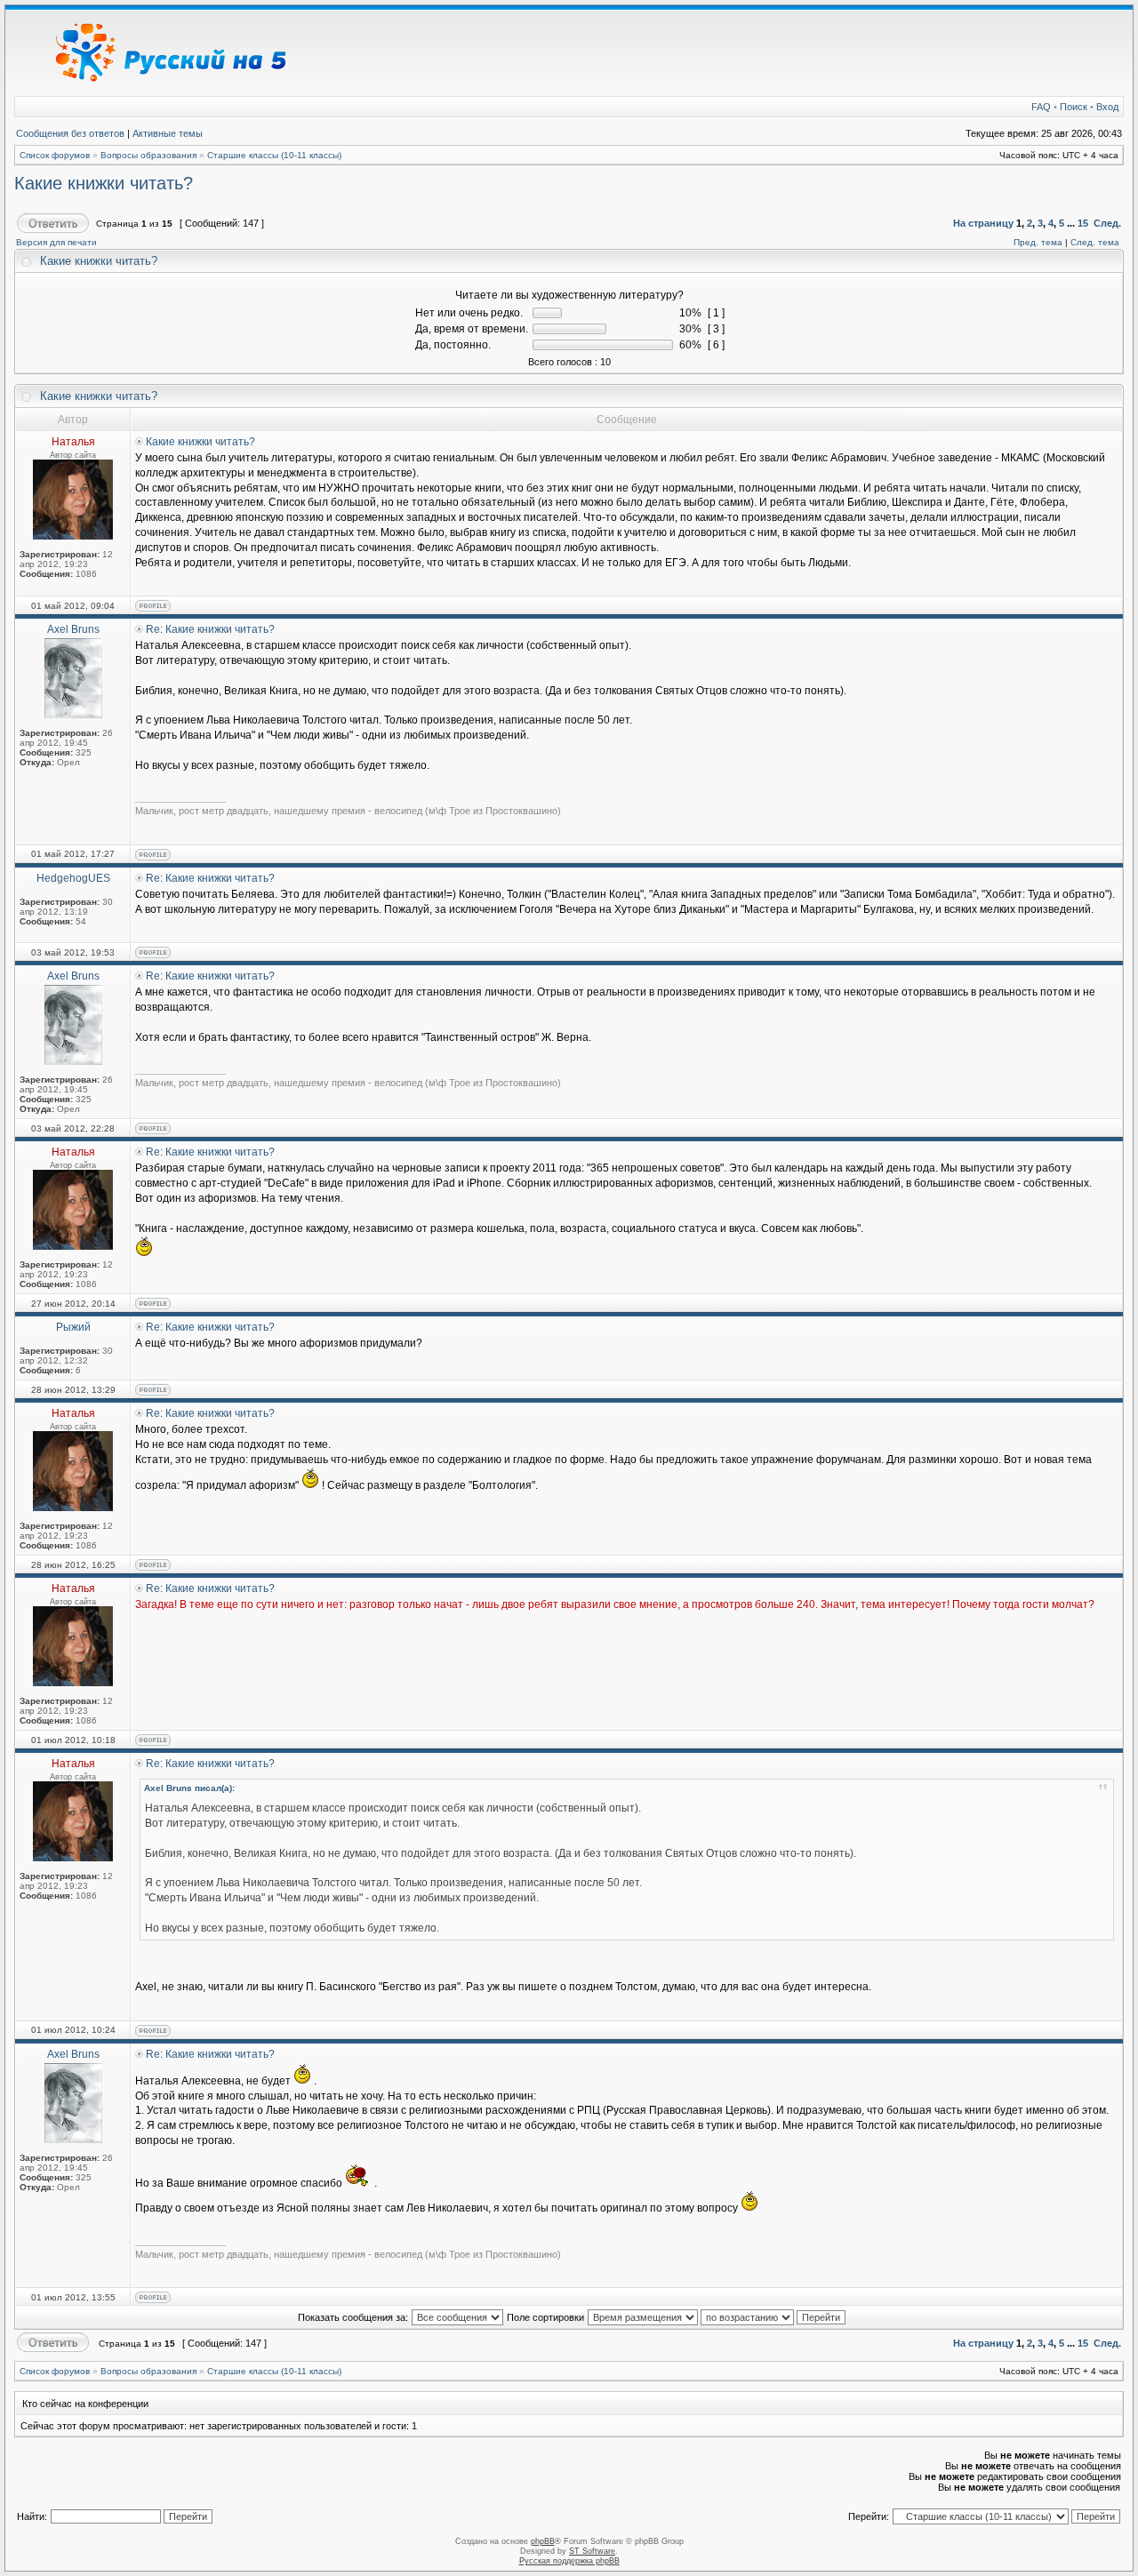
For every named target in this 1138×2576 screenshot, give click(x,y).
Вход (1107, 107)
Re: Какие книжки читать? (210, 629)
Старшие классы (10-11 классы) (274, 155)
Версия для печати (56, 242)
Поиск (1074, 107)
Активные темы (168, 133)
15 (1083, 223)
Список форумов (55, 155)
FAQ (1041, 107)
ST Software (592, 2551)
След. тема (1095, 242)
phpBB (543, 2541)
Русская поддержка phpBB (569, 2561)
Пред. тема (1038, 242)
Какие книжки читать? (104, 183)
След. (1107, 223)
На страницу (983, 223)
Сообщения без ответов (70, 133)
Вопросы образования (148, 155)
